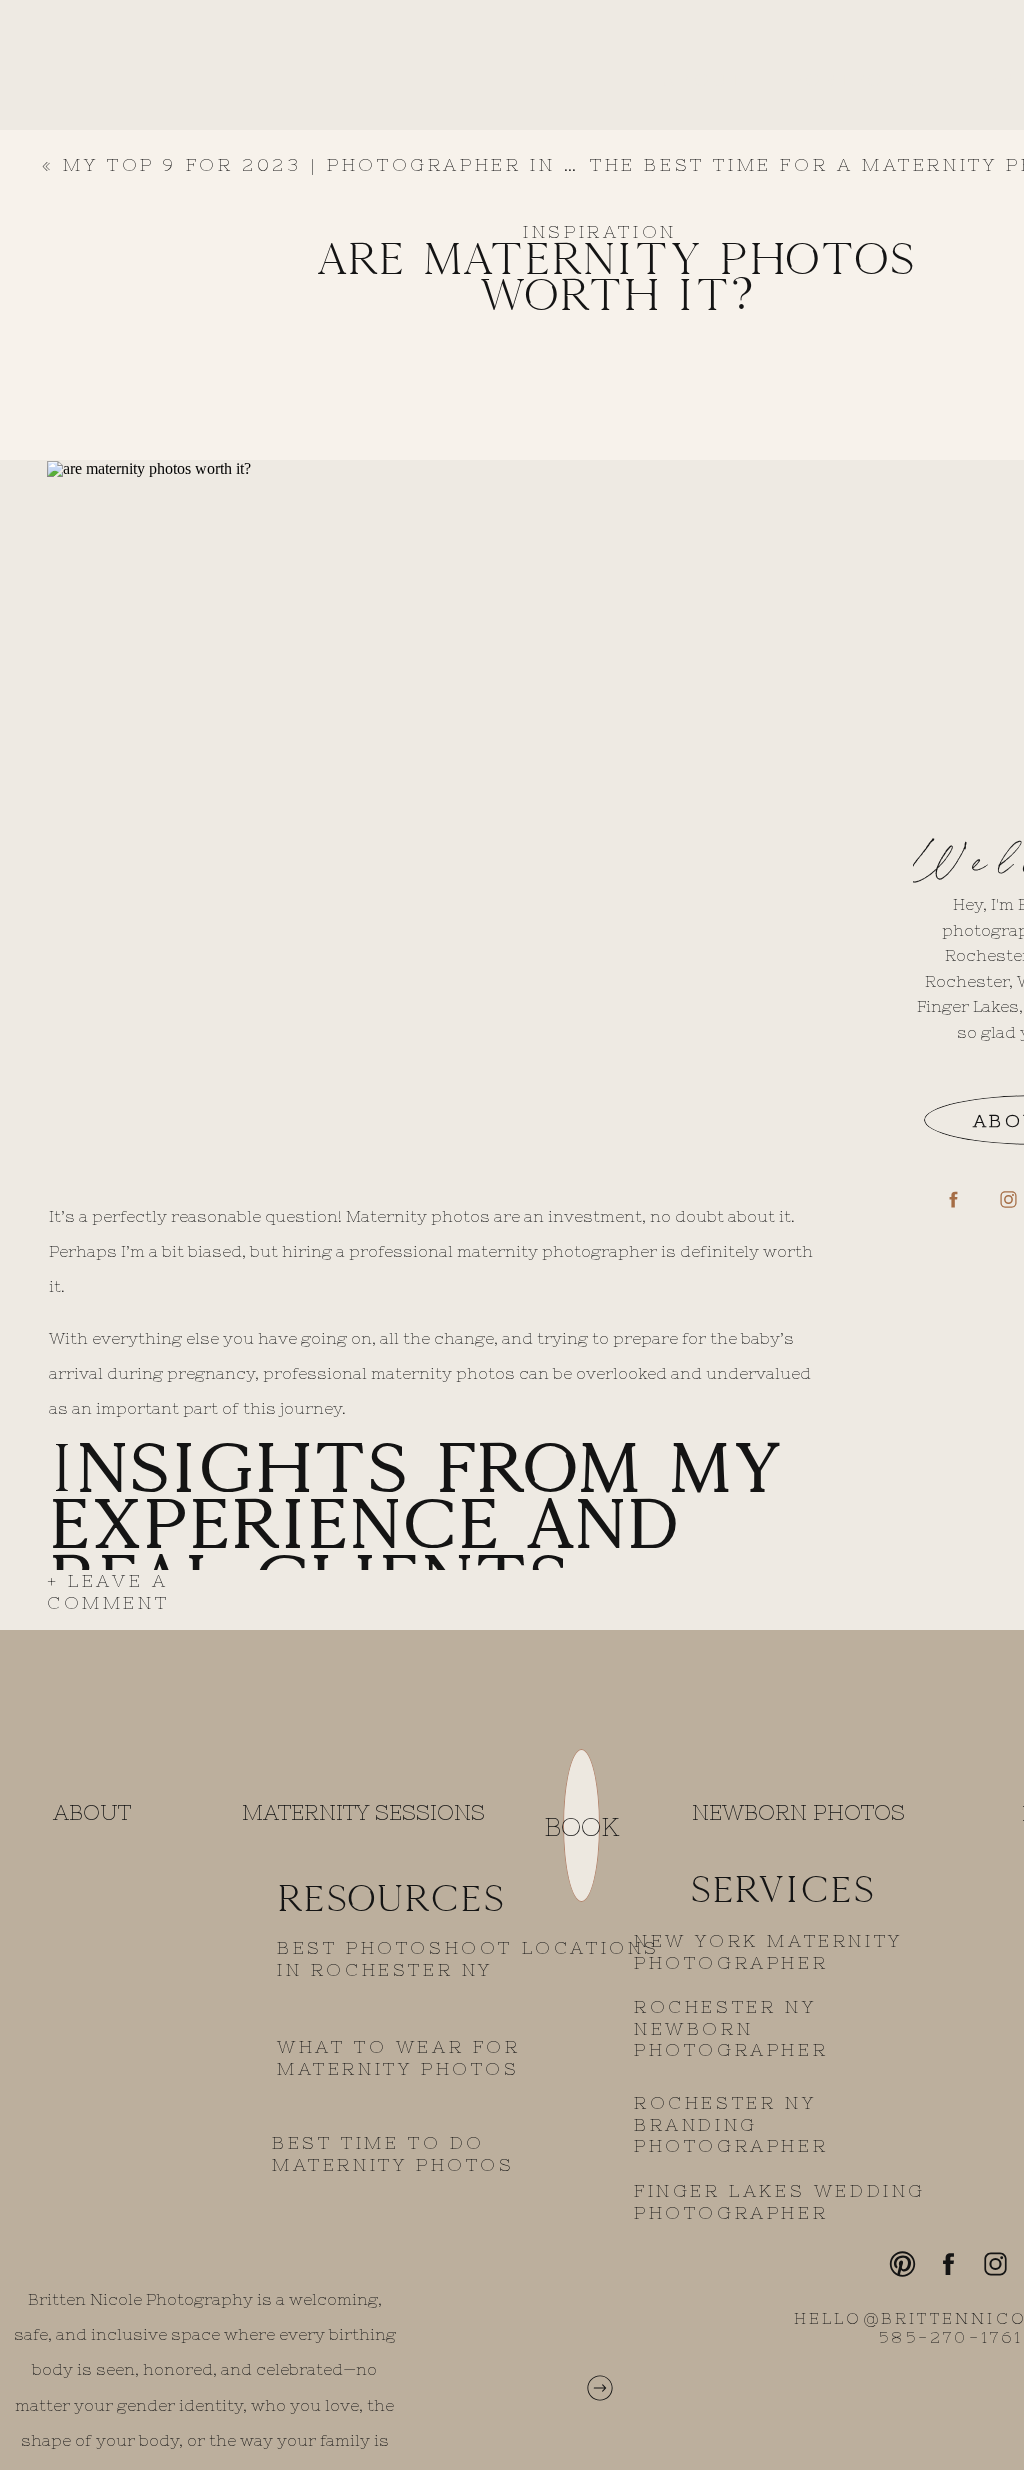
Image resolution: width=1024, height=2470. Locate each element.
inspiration (600, 231)
